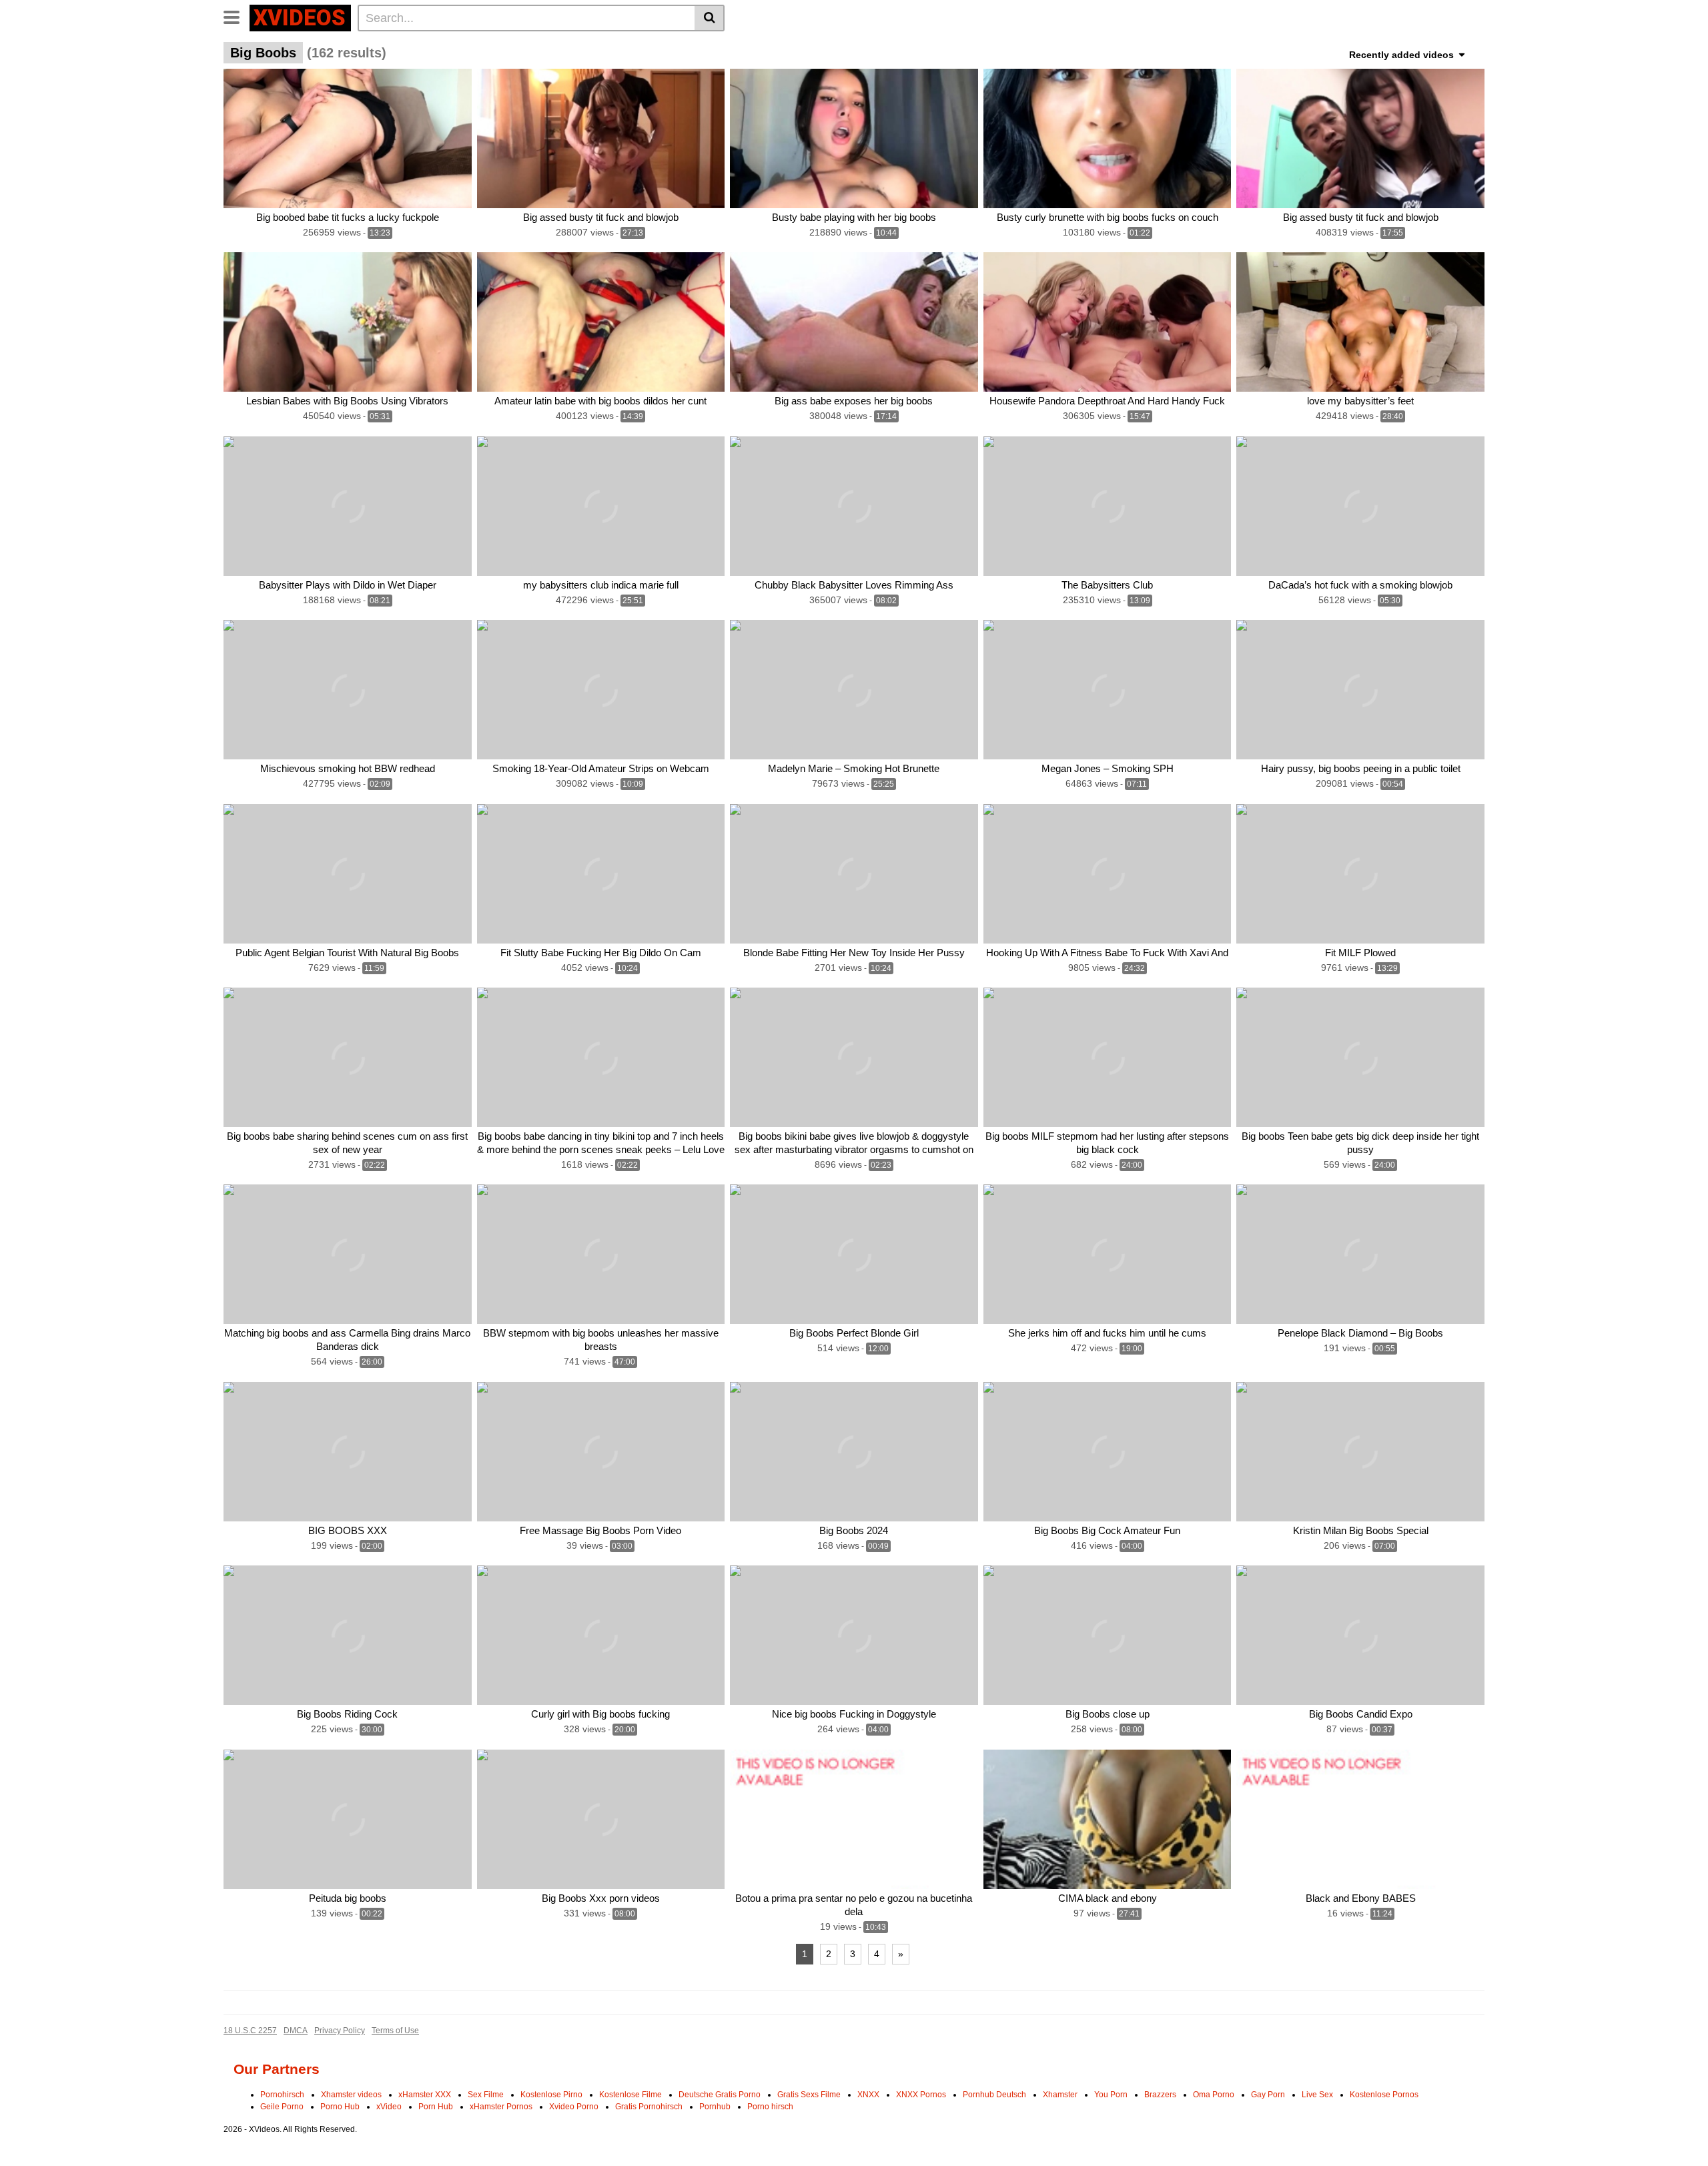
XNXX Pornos (921, 2095)
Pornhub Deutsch (994, 2095)
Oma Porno (1214, 2095)
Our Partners (277, 2069)
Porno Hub (340, 2107)
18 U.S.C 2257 (250, 2031)
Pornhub (715, 2107)
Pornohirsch (282, 2095)
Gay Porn (1268, 2095)
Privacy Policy (340, 2031)
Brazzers (1160, 2095)
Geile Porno (282, 2107)
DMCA (296, 2031)
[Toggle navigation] (237, 16)
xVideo (389, 2107)
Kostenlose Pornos (1384, 2095)
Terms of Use (395, 2031)
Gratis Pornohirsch (649, 2107)
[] (710, 18)
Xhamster (1060, 2095)
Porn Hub (436, 2107)
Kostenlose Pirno (551, 2095)
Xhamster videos (351, 2095)
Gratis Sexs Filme (809, 2095)
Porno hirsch (770, 2107)
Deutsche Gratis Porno (720, 2095)
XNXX (868, 2095)
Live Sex (1317, 2095)
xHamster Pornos (501, 2107)
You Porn (1111, 2095)
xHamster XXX (425, 2095)
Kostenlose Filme (630, 2095)
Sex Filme (486, 2095)
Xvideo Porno (574, 2107)
